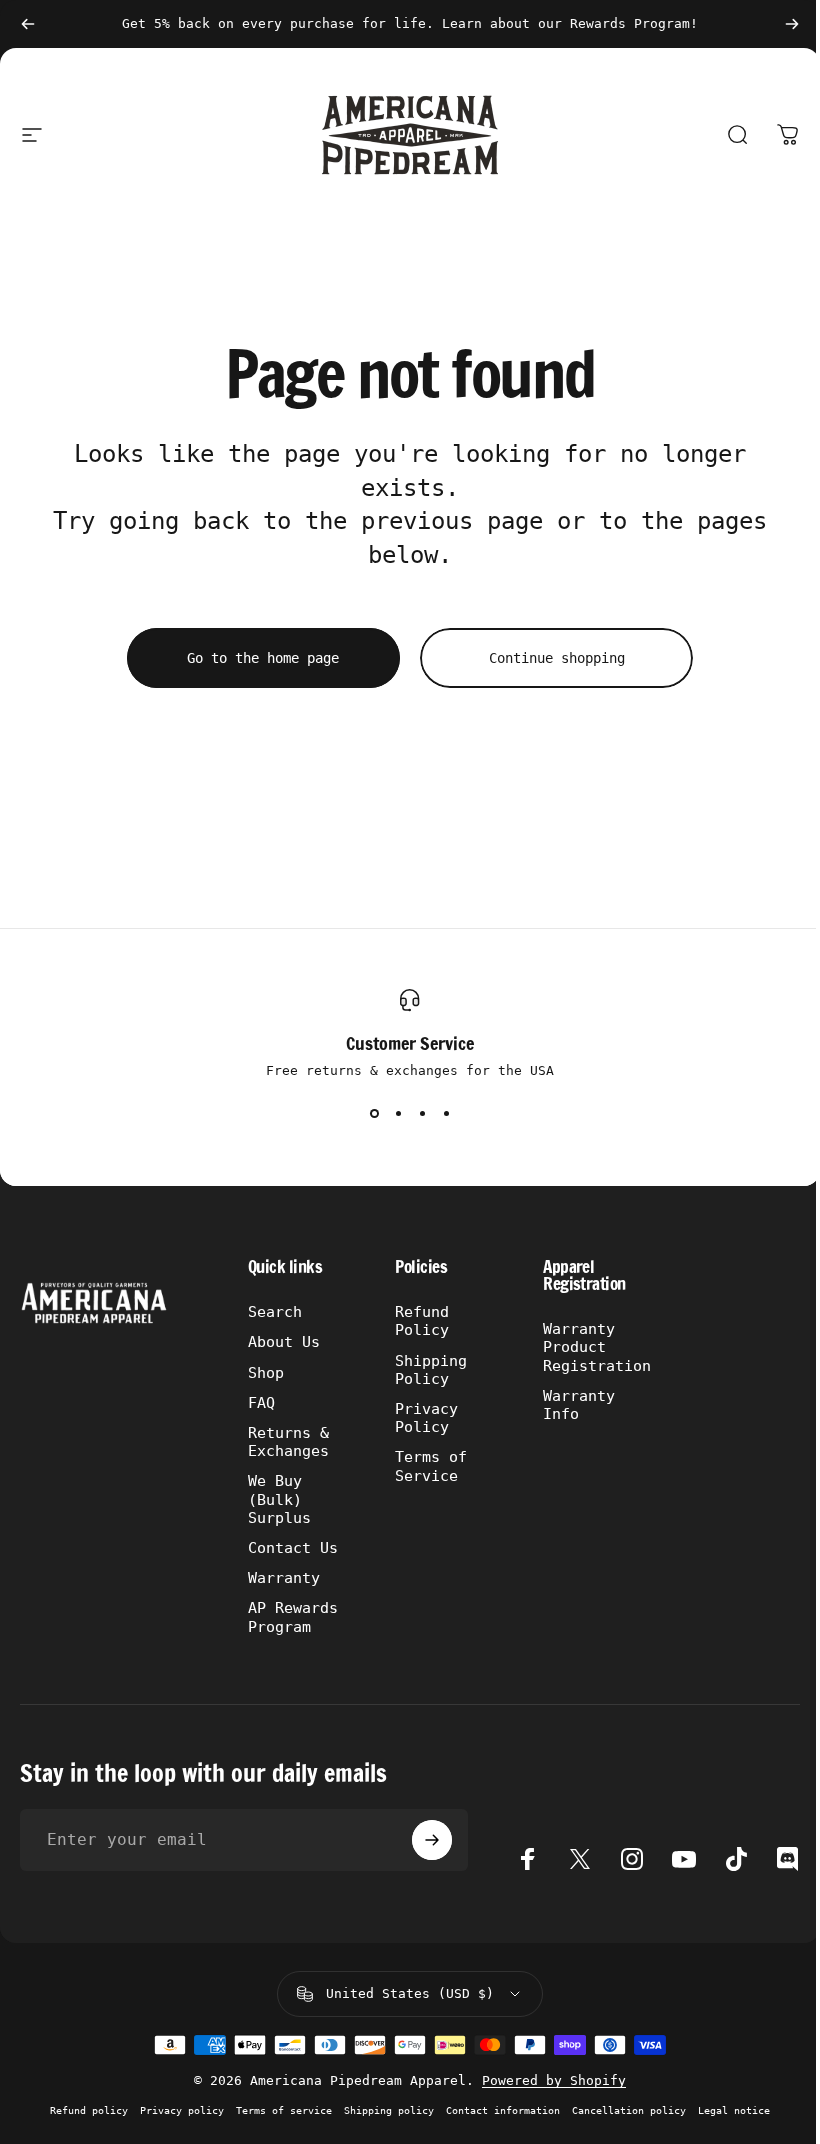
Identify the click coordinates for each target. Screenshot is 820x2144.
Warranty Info (579, 1404)
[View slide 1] (374, 1114)
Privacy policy (182, 2110)
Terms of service (284, 2110)
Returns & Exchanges (288, 1441)
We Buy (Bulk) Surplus (279, 1498)
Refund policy (89, 2110)
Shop (266, 1372)
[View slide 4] (446, 1114)
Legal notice (734, 2110)
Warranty (284, 1577)
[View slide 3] (422, 1114)
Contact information (503, 2110)
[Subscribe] (432, 1840)
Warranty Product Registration (597, 1346)
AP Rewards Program (293, 1616)
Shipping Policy (431, 1369)
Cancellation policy (629, 2110)
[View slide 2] (398, 1114)
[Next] (792, 24)
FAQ (261, 1402)
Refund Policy (422, 1320)
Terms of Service (431, 1465)
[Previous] (28, 24)
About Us (284, 1341)
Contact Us (293, 1547)
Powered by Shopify (554, 2080)
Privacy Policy (426, 1417)
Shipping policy (389, 2110)
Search (275, 1311)
